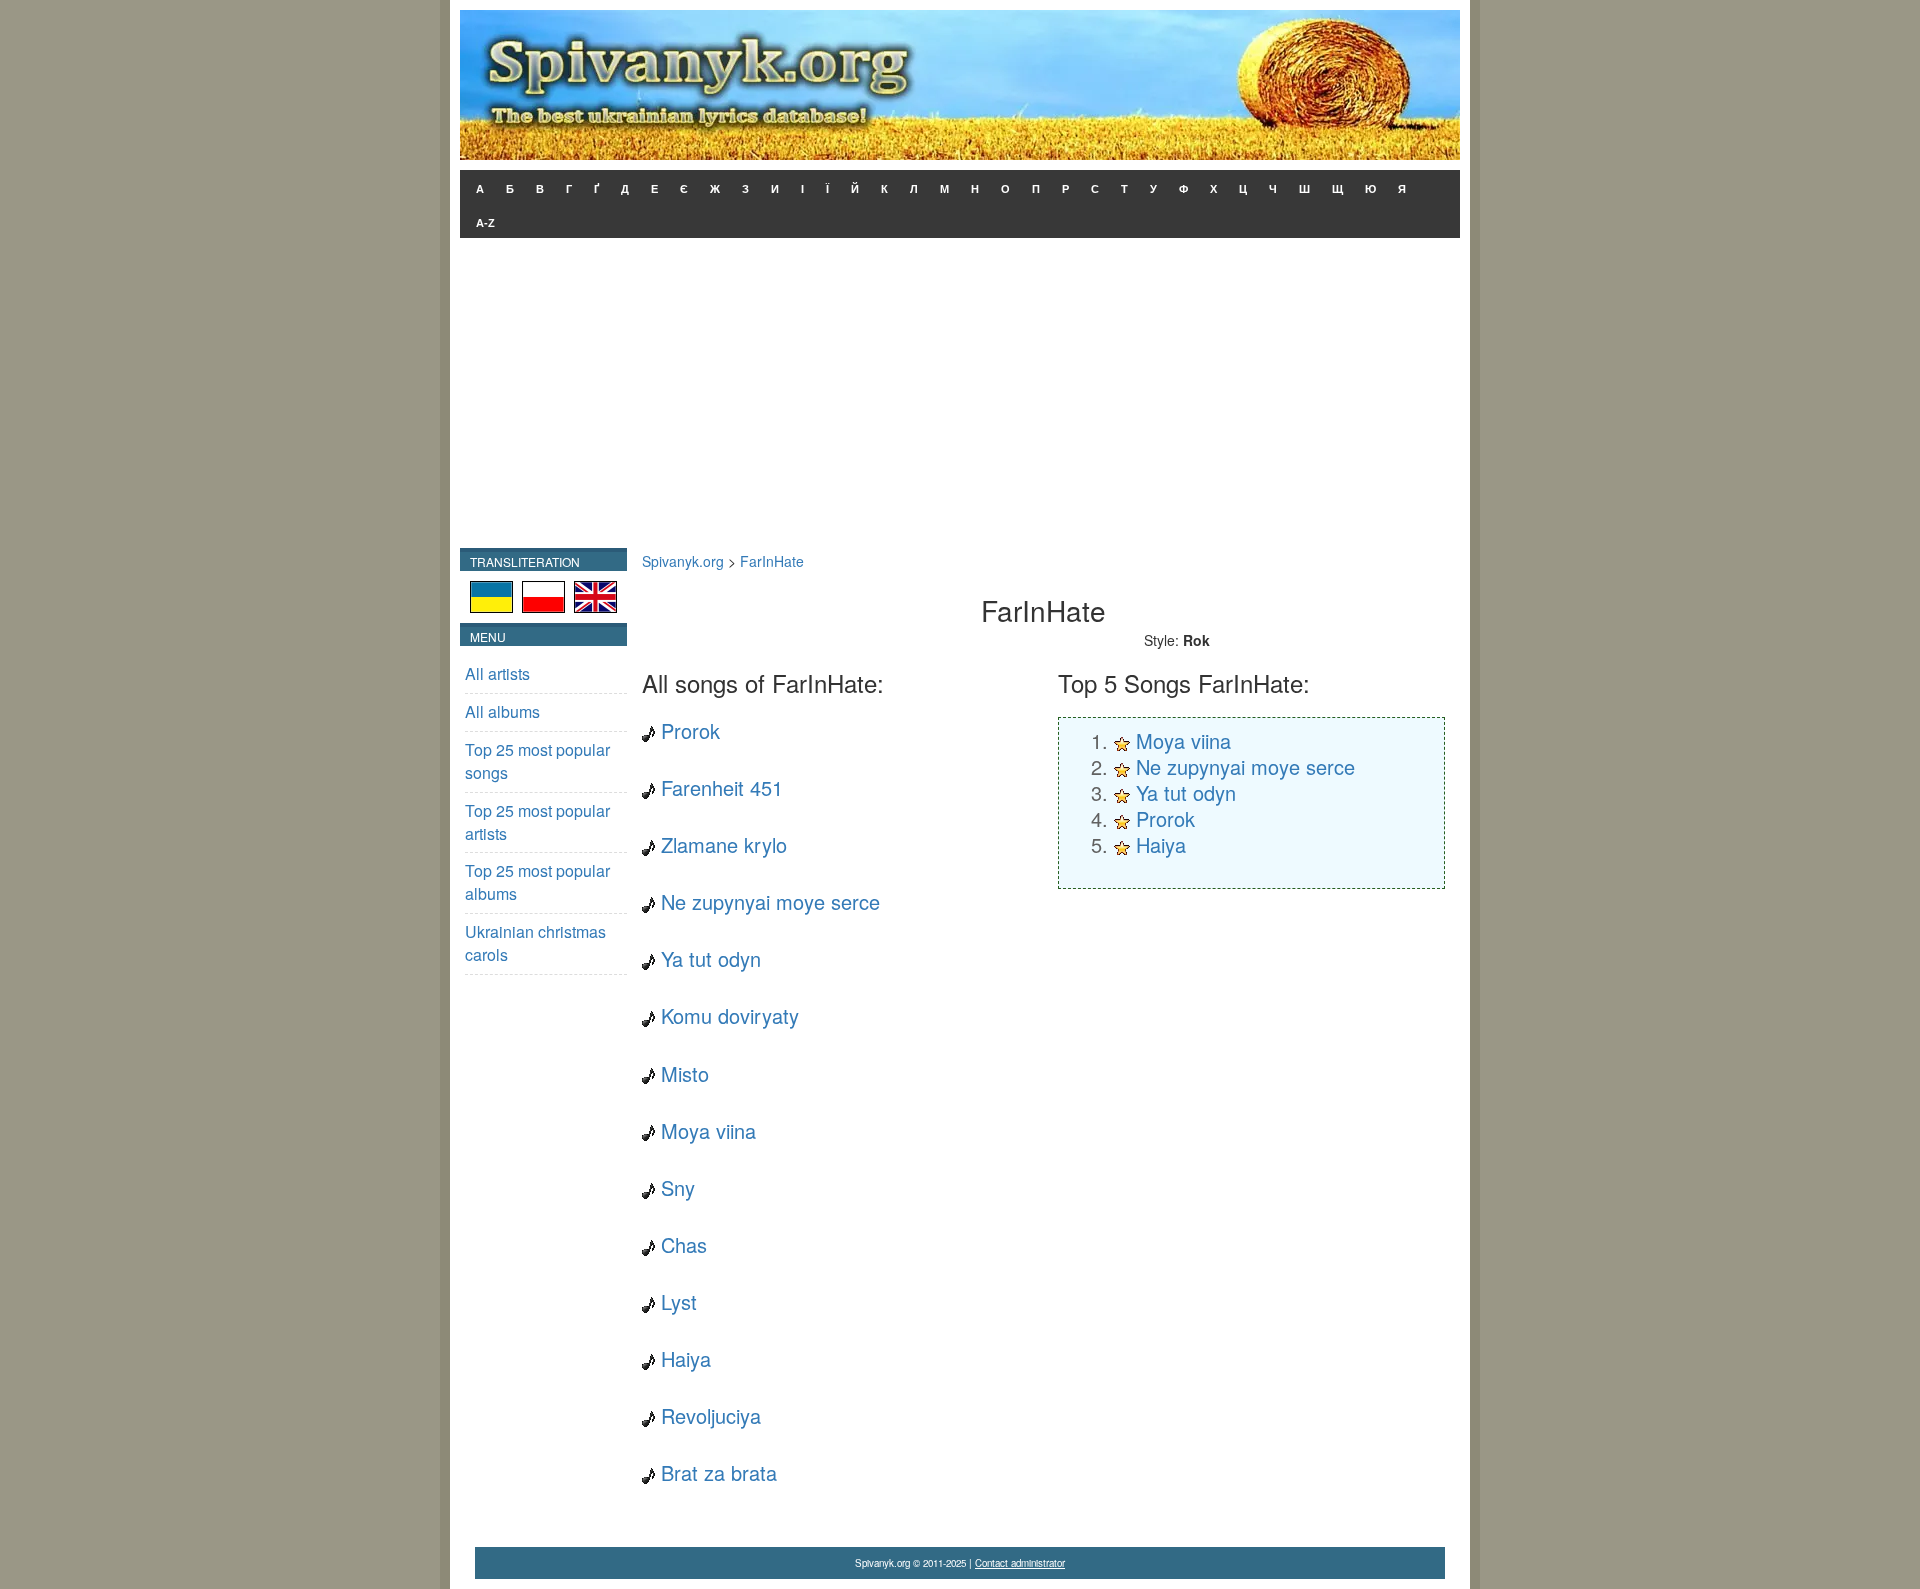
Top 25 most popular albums (537, 882)
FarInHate (772, 561)
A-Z (485, 223)
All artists (497, 673)
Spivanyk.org (683, 561)
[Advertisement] (960, 398)
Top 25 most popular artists (537, 822)
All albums (502, 711)
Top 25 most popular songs (537, 761)
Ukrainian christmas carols (535, 943)
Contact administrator (1020, 1563)
